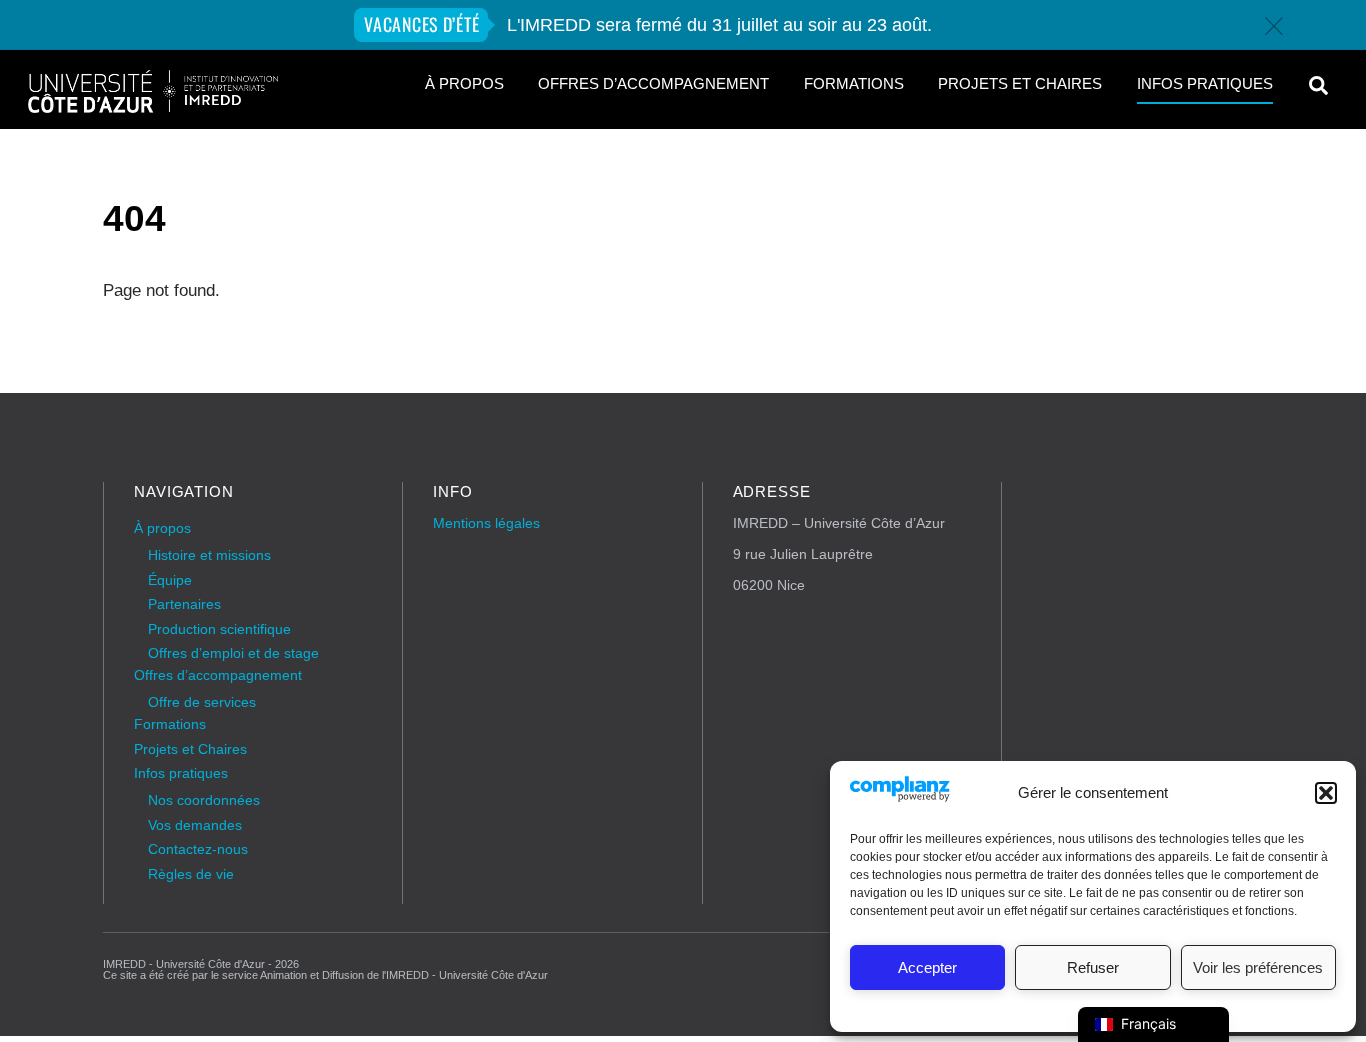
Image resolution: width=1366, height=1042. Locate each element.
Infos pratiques (1205, 84)
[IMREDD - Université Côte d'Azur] (153, 106)
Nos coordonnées (204, 800)
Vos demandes (195, 825)
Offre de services (202, 702)
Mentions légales (486, 523)
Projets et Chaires (1020, 84)
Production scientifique (219, 629)
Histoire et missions (209, 555)
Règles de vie (191, 874)
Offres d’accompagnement (653, 84)
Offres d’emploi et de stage (233, 653)
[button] (1326, 793)
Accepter (927, 967)
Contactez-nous (198, 849)
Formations (854, 84)
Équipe (170, 580)
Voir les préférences (1258, 967)
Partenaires (184, 604)
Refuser (1093, 967)
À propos (464, 84)
